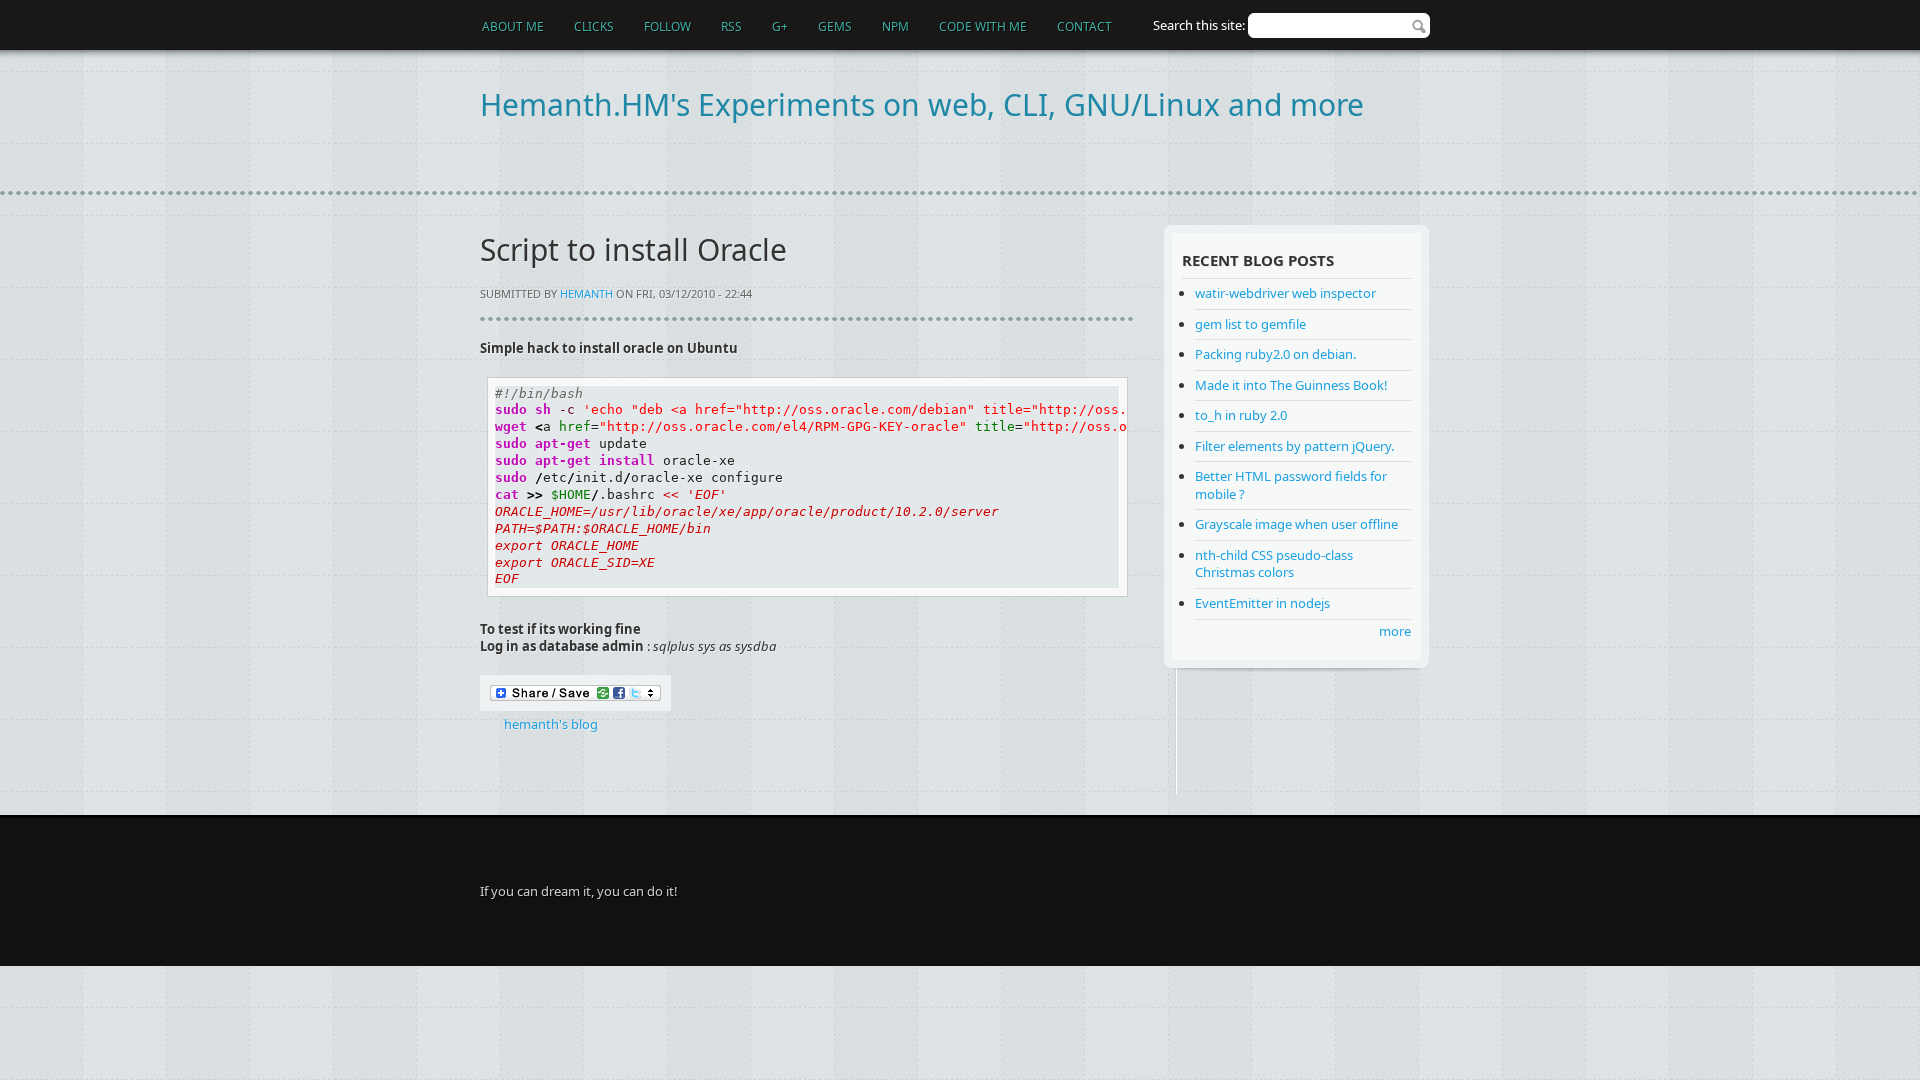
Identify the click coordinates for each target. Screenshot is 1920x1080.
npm (895, 26)
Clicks (594, 26)
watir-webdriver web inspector (1285, 293)
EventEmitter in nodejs (1262, 603)
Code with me (983, 26)
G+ (780, 26)
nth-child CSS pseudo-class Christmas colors (1274, 564)
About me (513, 26)
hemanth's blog (551, 724)
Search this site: (1200, 25)
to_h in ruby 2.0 (1241, 415)
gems (835, 26)
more (1395, 631)
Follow (667, 26)
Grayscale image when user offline (1296, 524)
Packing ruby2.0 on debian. (1275, 354)
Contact (1084, 26)
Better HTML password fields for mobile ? (1291, 485)
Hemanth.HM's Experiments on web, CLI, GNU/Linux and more (922, 104)
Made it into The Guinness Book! (1291, 385)
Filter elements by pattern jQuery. (1294, 446)
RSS (731, 26)
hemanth (586, 293)
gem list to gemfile (1250, 324)
